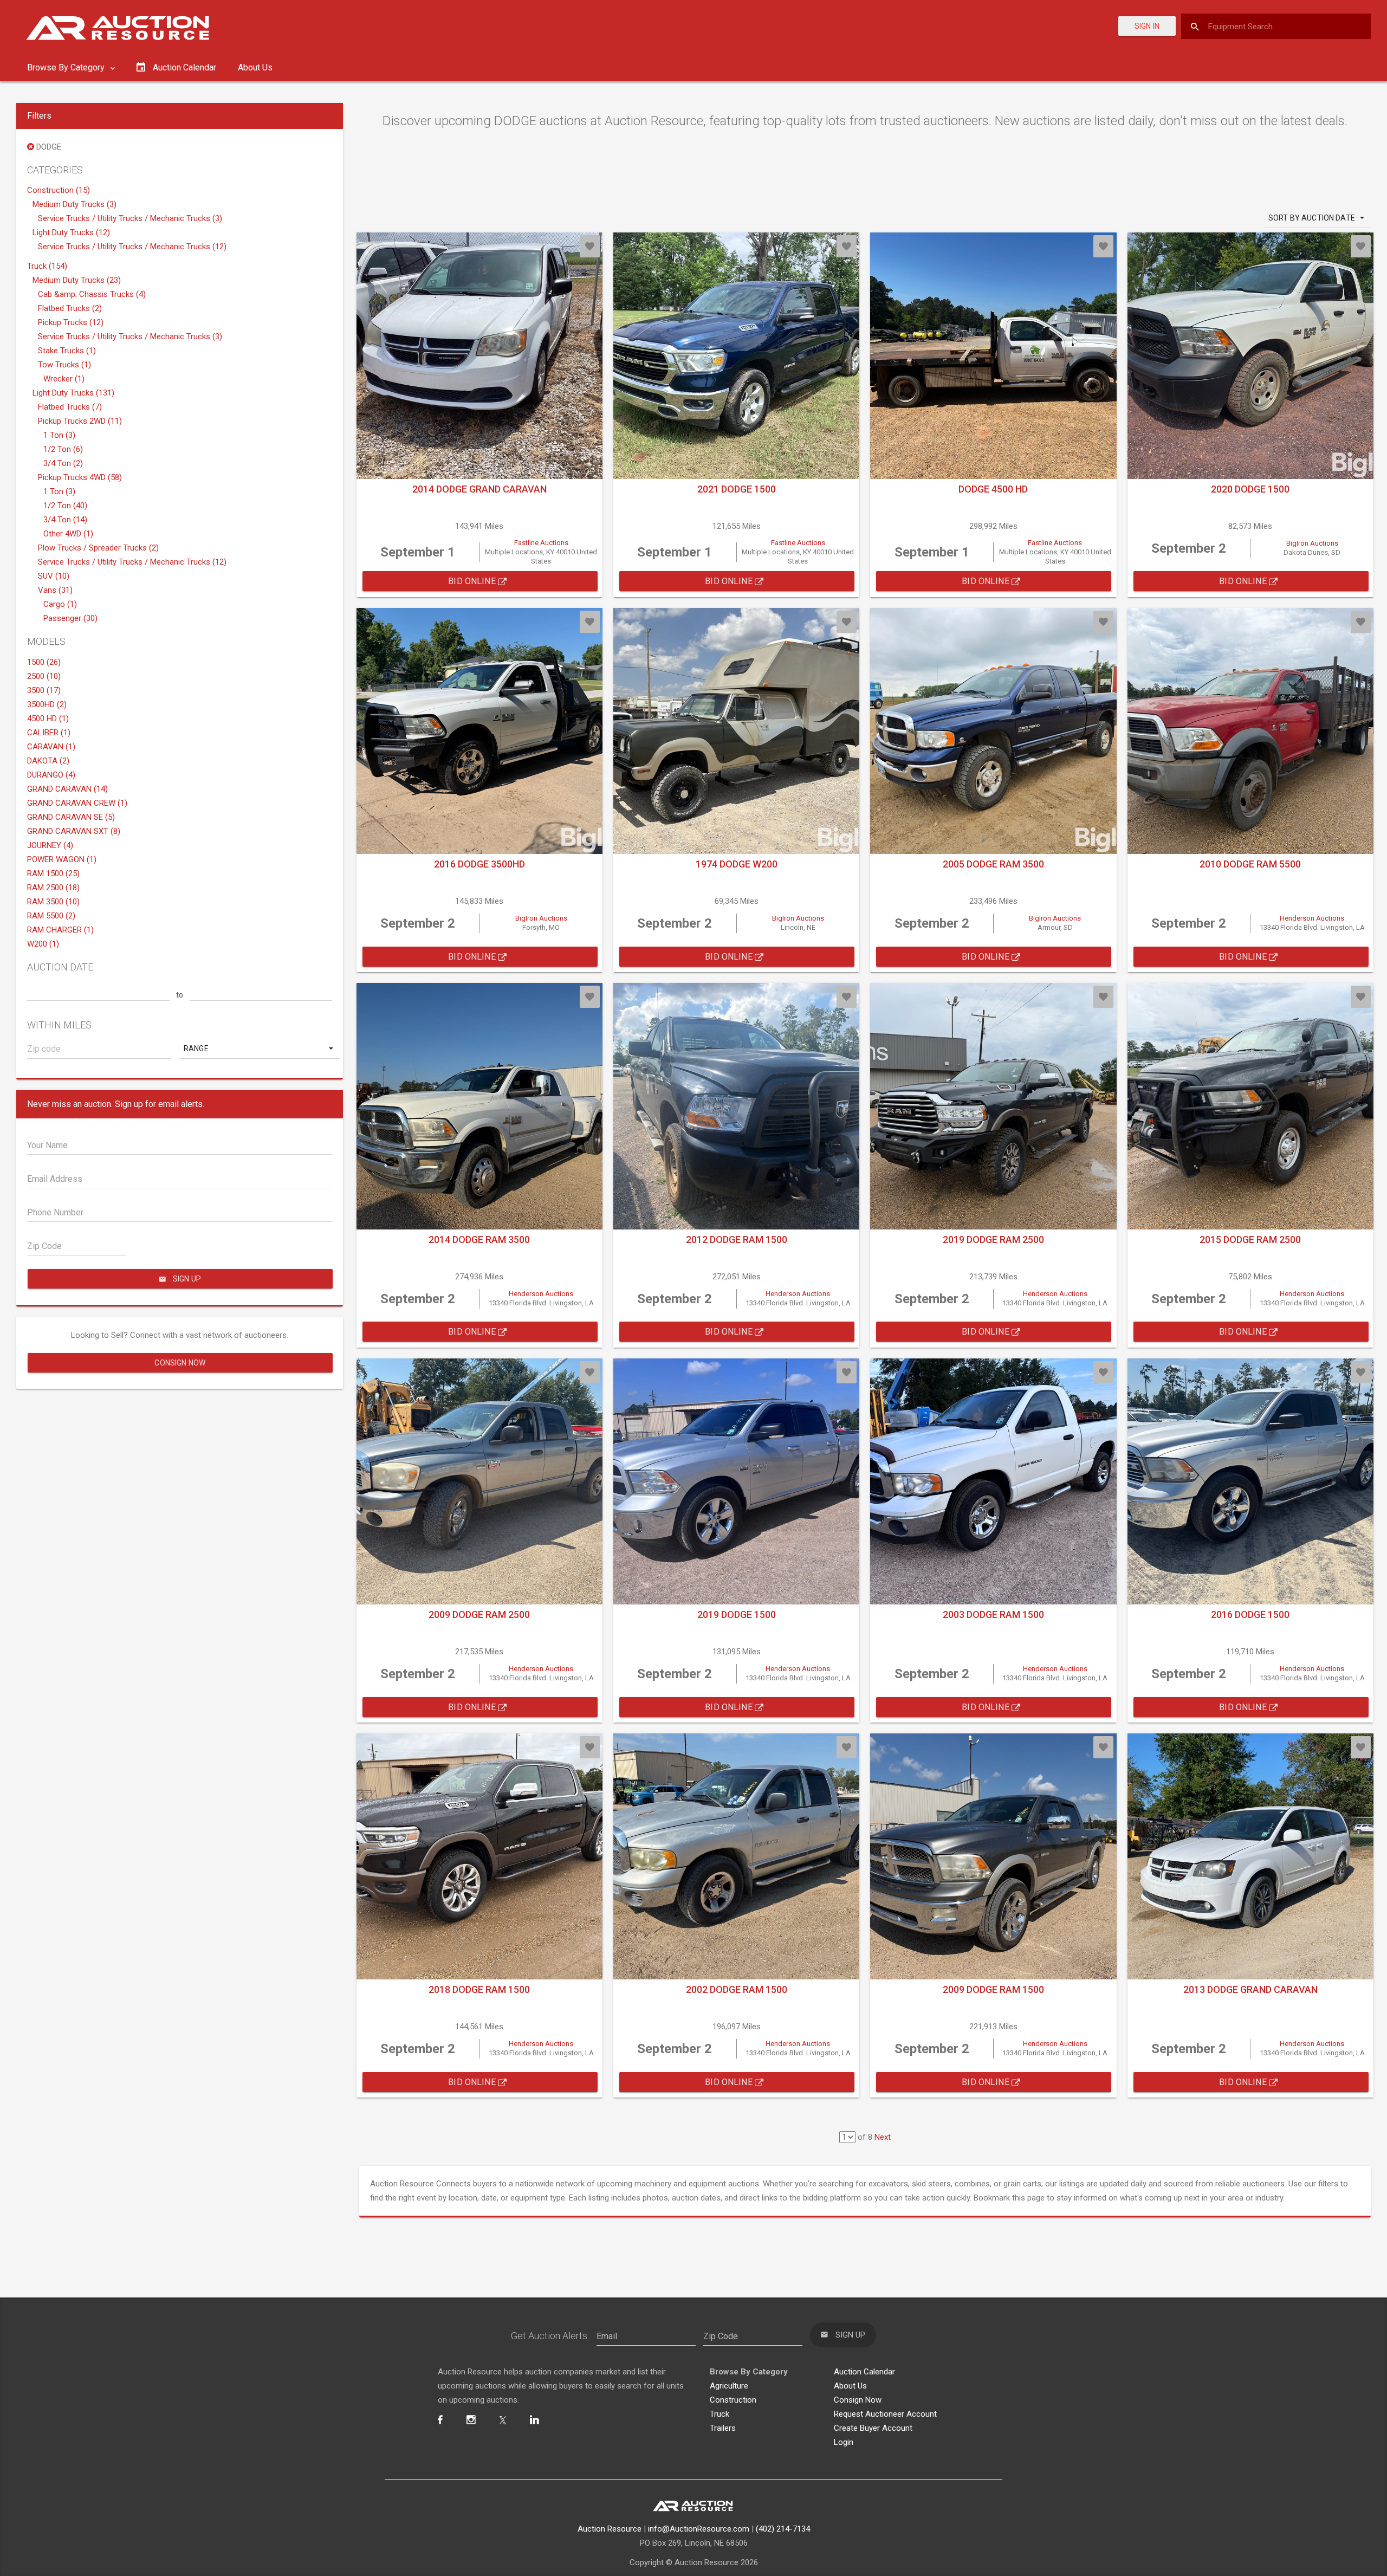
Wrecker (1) (64, 379)
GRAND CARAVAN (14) (67, 789)
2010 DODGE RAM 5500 (1250, 864)
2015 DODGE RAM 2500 (1250, 1240)
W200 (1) (43, 944)
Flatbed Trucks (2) (70, 308)
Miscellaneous (754, 1333)
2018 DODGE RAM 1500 (479, 1989)
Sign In (1147, 26)
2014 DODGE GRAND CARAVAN (479, 489)
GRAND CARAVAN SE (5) (71, 817)
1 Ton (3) (59, 435)
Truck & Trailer (704, 1318)
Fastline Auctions (541, 543)
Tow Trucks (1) (64, 365)
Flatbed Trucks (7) (70, 407)
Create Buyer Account (873, 2428)
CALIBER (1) (49, 733)
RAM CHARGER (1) (60, 930)
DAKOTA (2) (48, 761)
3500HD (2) (47, 704)
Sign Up (688, 1361)
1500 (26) (44, 662)
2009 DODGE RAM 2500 (479, 1614)
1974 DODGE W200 (737, 864)
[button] (260, 1048)
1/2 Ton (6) (63, 449)
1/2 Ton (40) (65, 506)
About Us (255, 67)
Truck (720, 2414)
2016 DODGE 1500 (1250, 1614)
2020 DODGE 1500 (1250, 489)
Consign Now (180, 1363)
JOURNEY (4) (50, 845)
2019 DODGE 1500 (737, 1614)
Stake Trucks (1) (67, 351)
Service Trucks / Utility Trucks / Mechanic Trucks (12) (132, 247)
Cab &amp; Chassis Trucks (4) (92, 294)
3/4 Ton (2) (63, 463)
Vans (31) (55, 590)
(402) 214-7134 (783, 2529)
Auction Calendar (864, 2372)
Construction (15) (59, 190)
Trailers (723, 2428)
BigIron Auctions (1312, 543)
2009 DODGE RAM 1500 (993, 1989)
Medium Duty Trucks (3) (74, 204)
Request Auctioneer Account (885, 2414)
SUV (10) (54, 576)
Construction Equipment (650, 1333)
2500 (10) (44, 676)
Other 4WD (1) (68, 534)
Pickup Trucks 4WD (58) (80, 477)
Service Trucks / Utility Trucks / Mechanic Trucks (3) (130, 218)
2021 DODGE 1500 (737, 489)
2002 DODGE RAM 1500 (737, 1989)
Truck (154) (47, 266)
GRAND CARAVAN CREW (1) (77, 803)
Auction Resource (610, 2529)
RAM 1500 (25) (53, 873)
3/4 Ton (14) (65, 520)
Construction (733, 2400)
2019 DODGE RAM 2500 (993, 1240)
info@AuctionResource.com (699, 2529)
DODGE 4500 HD (993, 489)
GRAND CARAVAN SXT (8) (74, 831)
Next (883, 2137)
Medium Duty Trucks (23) (77, 280)
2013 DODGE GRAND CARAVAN (1250, 1989)
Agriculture (626, 1318)
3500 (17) (44, 690)
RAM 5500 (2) (51, 916)
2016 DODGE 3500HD (479, 864)
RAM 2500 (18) (53, 888)
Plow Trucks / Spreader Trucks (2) (98, 548)
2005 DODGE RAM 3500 (993, 864)
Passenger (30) (70, 618)
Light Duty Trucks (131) (73, 393)
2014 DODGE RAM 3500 (479, 1240)
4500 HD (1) (48, 719)
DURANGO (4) (51, 775)
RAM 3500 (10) (53, 902)
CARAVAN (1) (51, 747)
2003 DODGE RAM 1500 (993, 1614)
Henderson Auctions (1312, 918)
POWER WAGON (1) (62, 859)
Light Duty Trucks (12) (71, 232)
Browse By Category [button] (67, 67)
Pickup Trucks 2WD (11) (80, 421)
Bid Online (473, 581)
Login (844, 2442)
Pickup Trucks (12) (71, 322)
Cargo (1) (60, 604)
